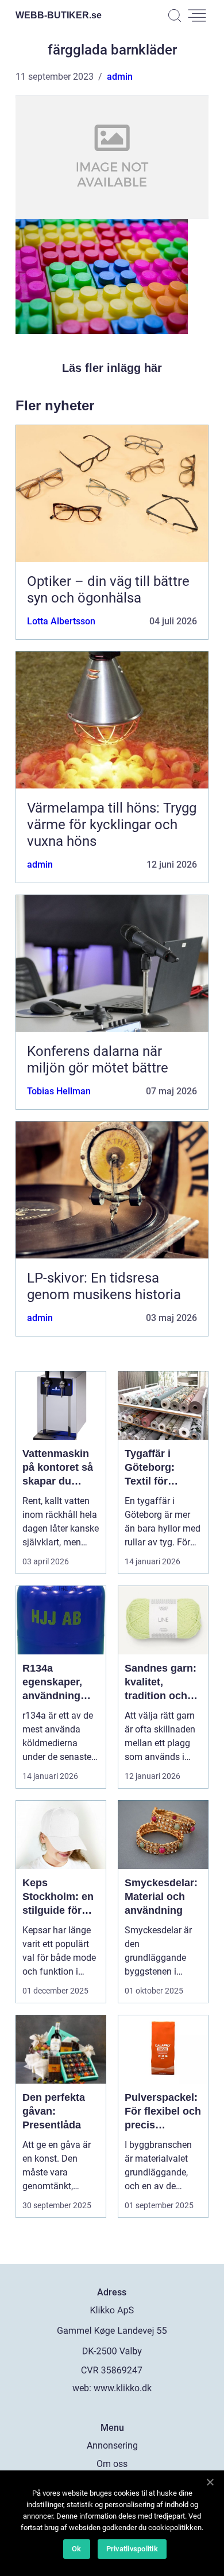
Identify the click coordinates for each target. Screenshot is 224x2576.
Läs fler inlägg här (112, 368)
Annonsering (112, 2445)
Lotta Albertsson (61, 621)
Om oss (112, 2464)
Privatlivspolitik (132, 2549)
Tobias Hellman (59, 1091)
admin (120, 77)
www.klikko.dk (123, 2388)
